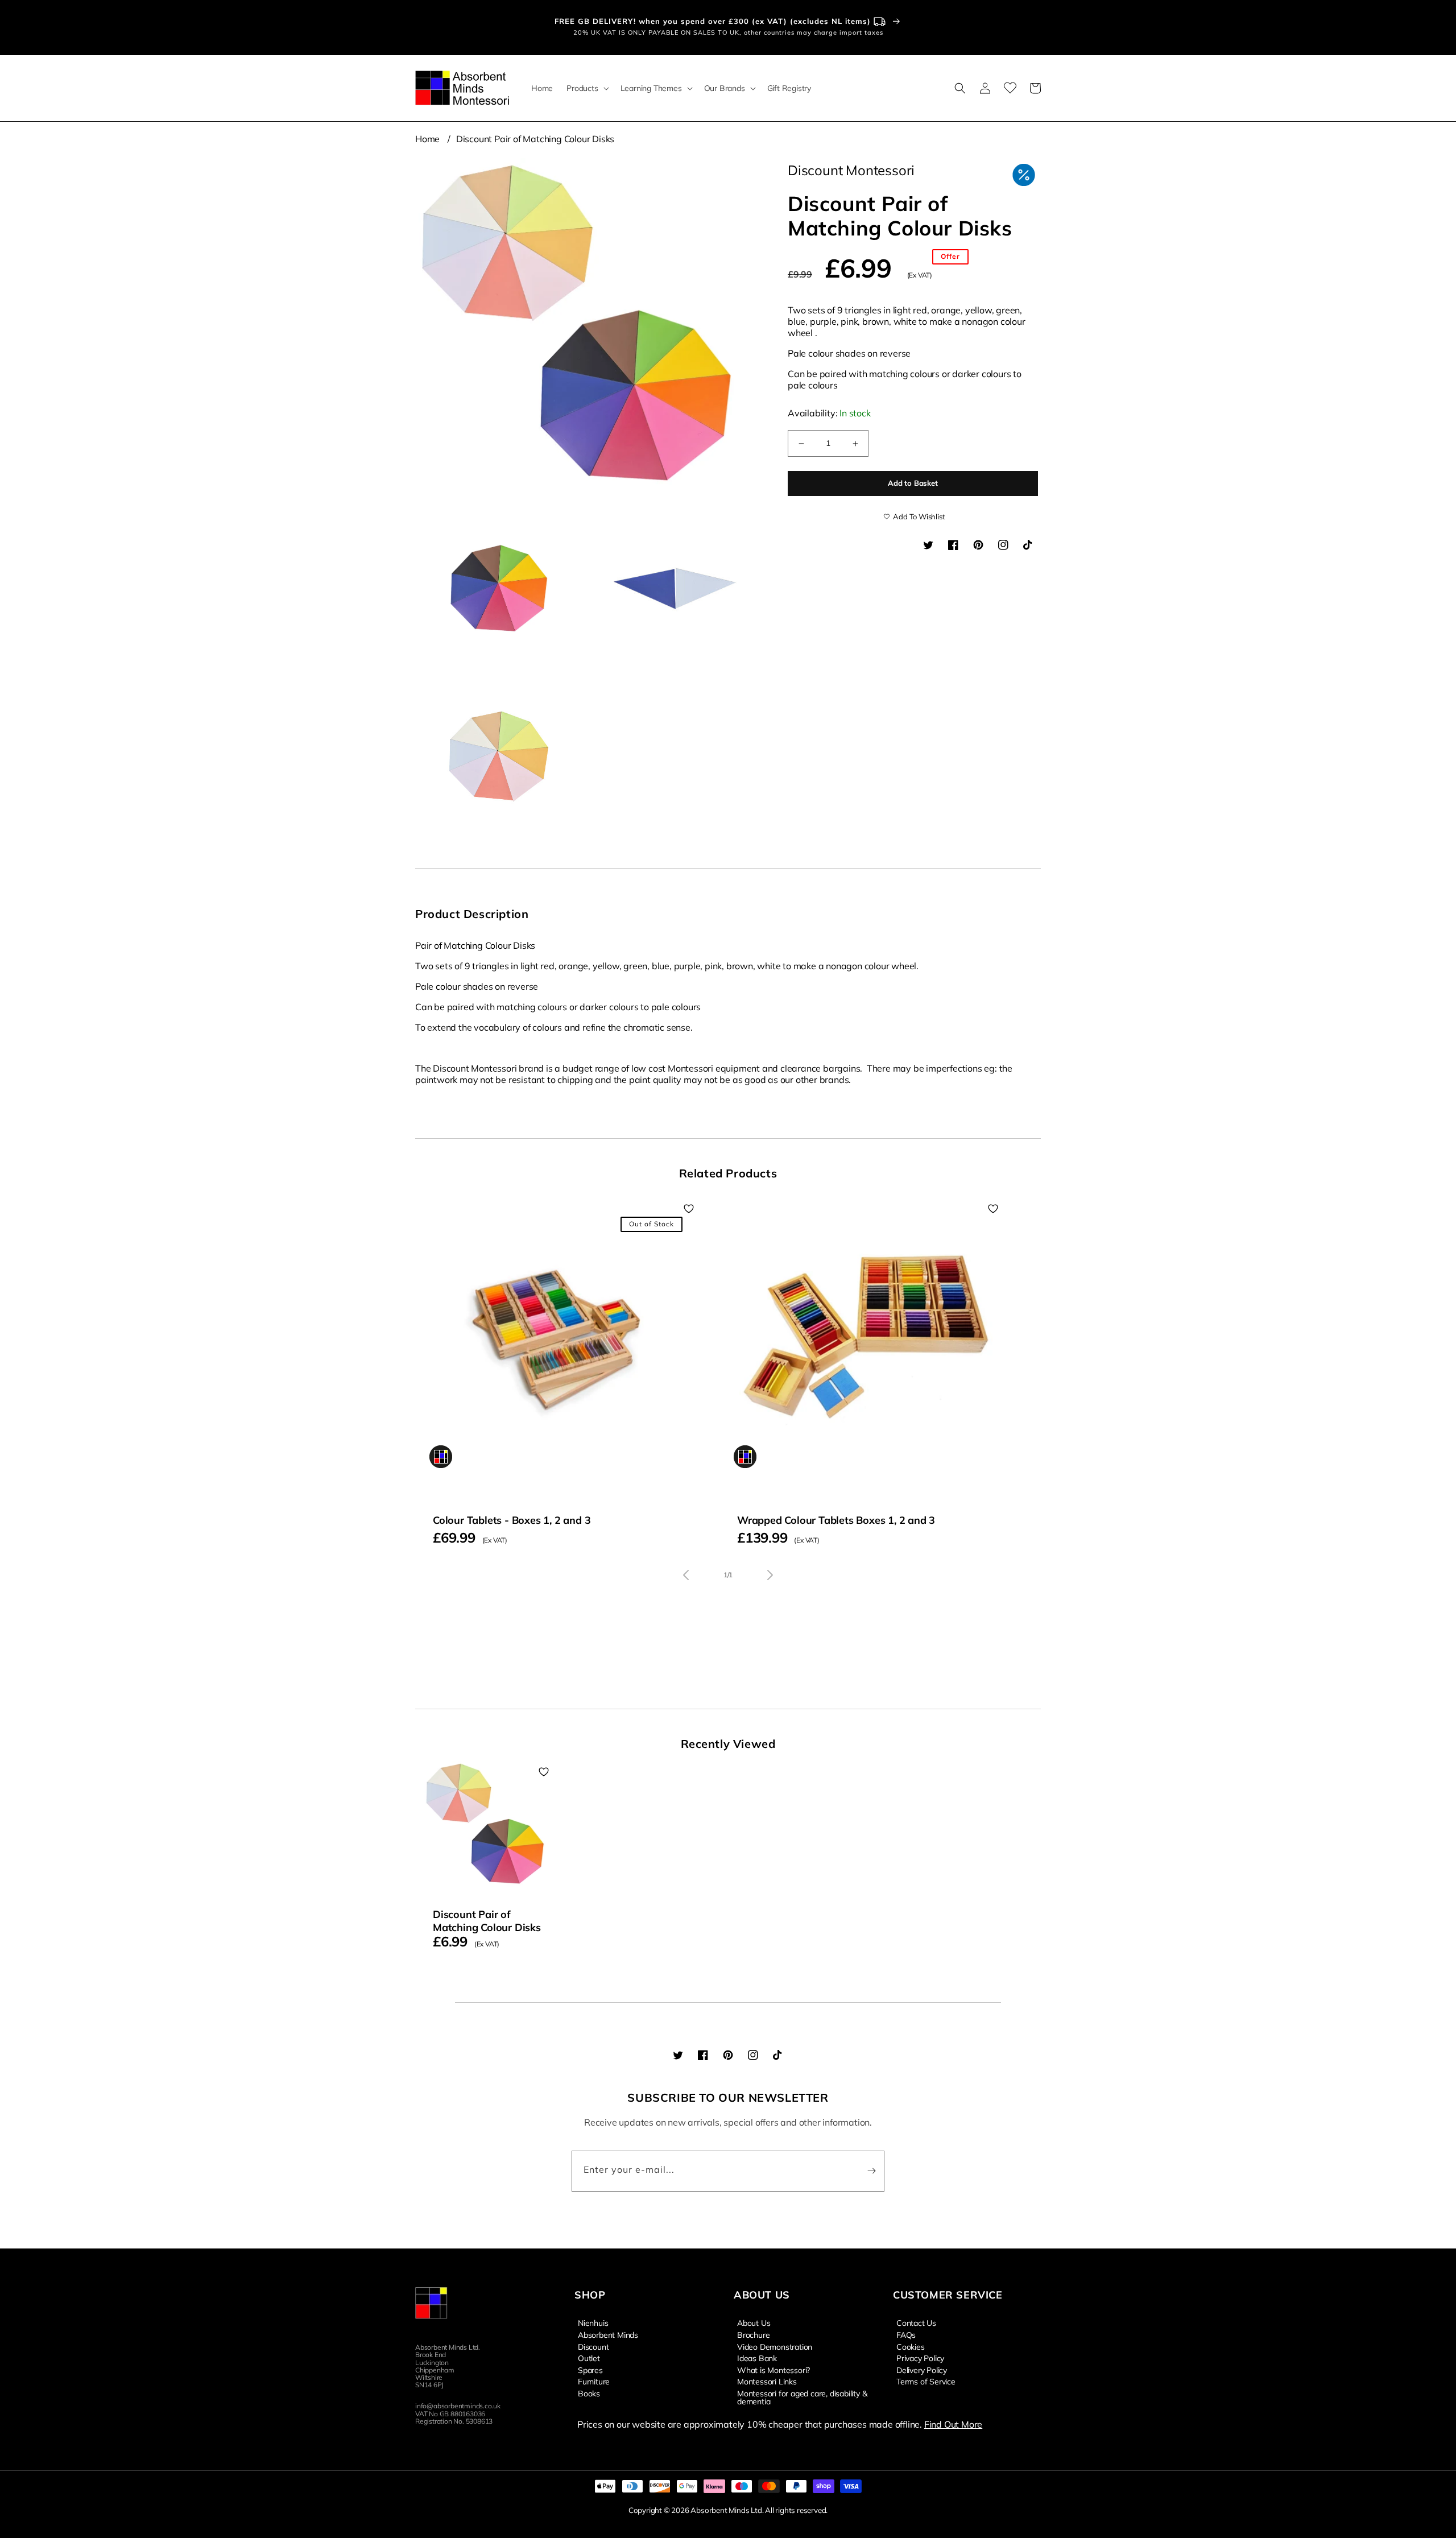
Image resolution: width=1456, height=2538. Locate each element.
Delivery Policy (922, 2370)
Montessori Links (767, 2381)
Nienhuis (593, 2323)
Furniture (594, 2381)
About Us (754, 2323)
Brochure (753, 2334)
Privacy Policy (920, 2358)
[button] (586, 88)
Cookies (911, 2346)
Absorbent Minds (608, 2334)
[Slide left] (686, 1575)
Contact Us (916, 2323)
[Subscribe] (871, 2171)
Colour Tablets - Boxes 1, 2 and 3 (512, 1520)
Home (427, 139)
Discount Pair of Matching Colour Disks (535, 139)
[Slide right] (770, 1575)
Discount (593, 2346)
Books (589, 2393)
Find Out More (953, 2424)
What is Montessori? (773, 2370)
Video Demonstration (775, 2346)
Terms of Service (926, 2381)
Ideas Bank (757, 2358)
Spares (590, 2370)
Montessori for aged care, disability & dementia (802, 2397)
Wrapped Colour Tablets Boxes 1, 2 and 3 (836, 1520)
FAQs (906, 2334)
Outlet (589, 2358)
